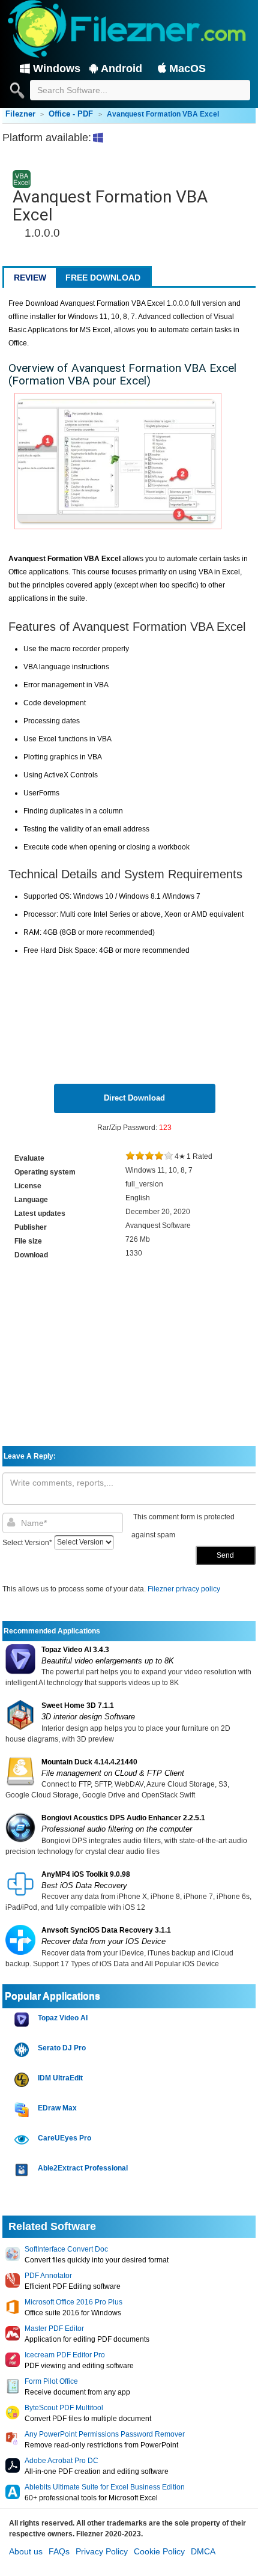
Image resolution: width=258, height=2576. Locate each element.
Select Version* (27, 1542)
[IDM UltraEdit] (23, 2080)
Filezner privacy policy (184, 1589)
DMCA (203, 2551)
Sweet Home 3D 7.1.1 (78, 1706)
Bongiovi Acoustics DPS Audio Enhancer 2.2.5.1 (123, 1818)
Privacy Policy (102, 2551)
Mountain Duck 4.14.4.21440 (89, 1762)
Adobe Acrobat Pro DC (61, 2461)
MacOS (187, 68)
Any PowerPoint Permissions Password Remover (105, 2434)
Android (121, 68)
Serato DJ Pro (62, 2048)
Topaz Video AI (63, 2018)
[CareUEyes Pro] (23, 2140)
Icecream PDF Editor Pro (65, 2355)
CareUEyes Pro (64, 2138)
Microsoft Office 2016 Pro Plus (73, 2302)
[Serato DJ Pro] (23, 2050)
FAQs (59, 2551)
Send (225, 1555)
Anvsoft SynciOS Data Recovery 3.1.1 (106, 1930)
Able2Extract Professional (83, 2168)
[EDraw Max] (23, 2110)
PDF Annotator (48, 2276)
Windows (57, 68)
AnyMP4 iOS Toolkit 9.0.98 (86, 1874)
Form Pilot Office (51, 2381)
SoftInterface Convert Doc (66, 2249)
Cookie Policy (159, 2551)
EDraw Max (57, 2108)
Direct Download (134, 1098)
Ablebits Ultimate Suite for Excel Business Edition (105, 2487)
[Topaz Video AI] (23, 2020)
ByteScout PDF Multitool (64, 2408)
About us (26, 2551)
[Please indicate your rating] (130, 1156)
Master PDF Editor (54, 2328)
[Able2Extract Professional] (23, 2170)
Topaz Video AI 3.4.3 (75, 1650)
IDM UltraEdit (60, 2078)
